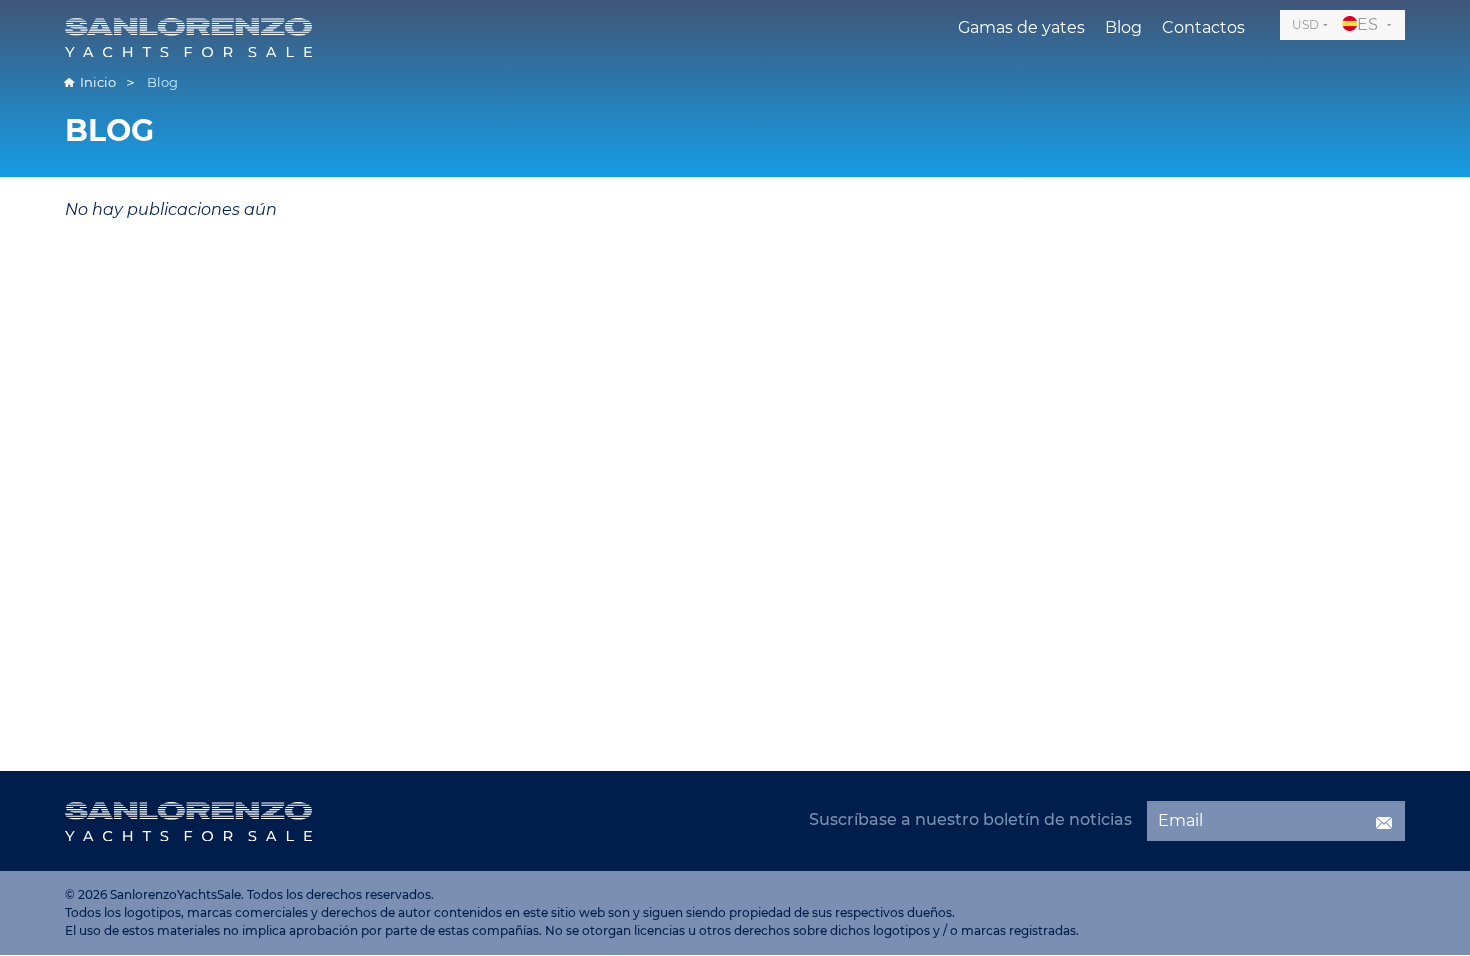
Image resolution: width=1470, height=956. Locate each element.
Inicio (98, 82)
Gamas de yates (1021, 27)
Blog (1123, 27)
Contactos (1203, 27)
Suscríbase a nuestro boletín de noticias (970, 819)
